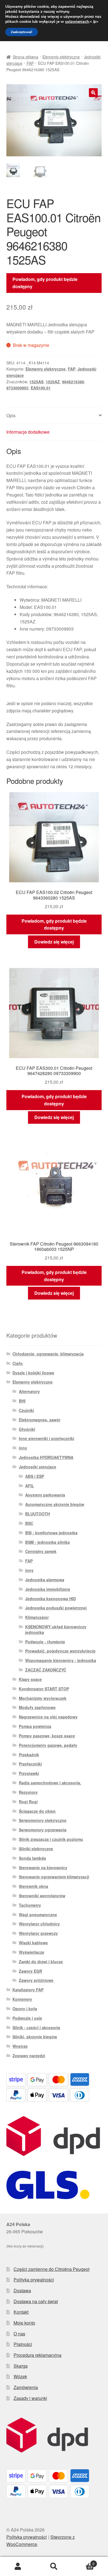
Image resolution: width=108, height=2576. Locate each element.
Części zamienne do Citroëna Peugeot (52, 2269)
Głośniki (27, 1429)
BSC (29, 1523)
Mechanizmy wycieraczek (43, 1698)
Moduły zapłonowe (37, 1707)
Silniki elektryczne (36, 1849)
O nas (19, 2334)
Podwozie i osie (27, 2018)
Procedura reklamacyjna (38, 2355)
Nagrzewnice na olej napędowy (48, 1717)
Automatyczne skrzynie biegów (55, 1504)
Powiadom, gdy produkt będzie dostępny (45, 283)
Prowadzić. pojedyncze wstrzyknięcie (60, 1651)
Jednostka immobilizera (48, 1589)
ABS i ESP (35, 1476)
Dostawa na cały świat (36, 2301)
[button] (93, 93)
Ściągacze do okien (37, 1811)
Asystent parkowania (45, 1495)
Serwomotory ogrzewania (43, 1830)
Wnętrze (20, 2046)
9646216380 (73, 382)
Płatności (23, 2344)
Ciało (18, 1363)
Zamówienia (26, 2387)
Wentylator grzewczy (38, 1933)
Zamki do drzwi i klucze (41, 1962)
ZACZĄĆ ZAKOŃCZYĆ (46, 1670)
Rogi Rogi (28, 1802)
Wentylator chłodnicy (39, 1924)
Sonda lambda (32, 1858)
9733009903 (17, 388)
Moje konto (24, 2323)
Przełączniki (30, 1764)
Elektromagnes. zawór (40, 1420)
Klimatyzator (37, 1617)
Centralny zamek (41, 1551)
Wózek (20, 2376)
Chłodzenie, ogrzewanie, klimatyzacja (48, 1354)
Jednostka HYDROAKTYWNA (46, 1457)
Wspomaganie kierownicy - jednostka (61, 1660)
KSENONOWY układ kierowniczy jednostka (56, 1629)
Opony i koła (25, 2009)
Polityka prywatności (34, 2280)
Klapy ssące (30, 1679)
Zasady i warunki (30, 2398)
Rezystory (28, 1792)
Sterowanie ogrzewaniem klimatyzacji (54, 1877)
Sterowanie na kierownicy (43, 1868)
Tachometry (30, 1905)
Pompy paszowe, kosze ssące (47, 1736)
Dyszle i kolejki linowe (33, 1373)
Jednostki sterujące (38, 1467)
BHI (22, 1401)
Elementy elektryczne (61, 57)
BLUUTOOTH (38, 1514)
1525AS (36, 382)
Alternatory (29, 1391)
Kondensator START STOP (44, 1689)
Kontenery (22, 1999)
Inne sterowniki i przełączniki (47, 1438)
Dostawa (22, 2290)
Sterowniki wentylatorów (42, 1896)
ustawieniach (77, 22)
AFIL (30, 1486)
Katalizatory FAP (28, 1990)
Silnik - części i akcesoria (36, 2027)
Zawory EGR (30, 1971)
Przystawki (29, 1773)
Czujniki (26, 1410)
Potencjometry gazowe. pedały (48, 1745)
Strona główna (25, 57)
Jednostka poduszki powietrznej (56, 1608)
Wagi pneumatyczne (38, 1915)
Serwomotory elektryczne (43, 1820)
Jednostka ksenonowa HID (51, 1599)
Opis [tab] (11, 415)
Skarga (21, 2366)
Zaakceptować (22, 32)
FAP (30, 63)
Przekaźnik (29, 1755)
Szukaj (54, 2567)
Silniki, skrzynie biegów (35, 2037)
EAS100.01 (41, 388)
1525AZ (53, 382)
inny (23, 1448)
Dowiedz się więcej (54, 942)
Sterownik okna (34, 1886)
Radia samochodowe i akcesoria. (50, 1783)
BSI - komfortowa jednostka (51, 1533)
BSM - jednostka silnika (47, 1542)
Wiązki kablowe (33, 1943)
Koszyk (83, 2562)
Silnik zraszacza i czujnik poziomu (51, 1839)
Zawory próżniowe (36, 1980)
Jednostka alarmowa (45, 1580)
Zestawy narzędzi (29, 2056)
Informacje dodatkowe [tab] (28, 432)
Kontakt (21, 2312)
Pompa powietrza (35, 1726)
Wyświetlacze (32, 1952)
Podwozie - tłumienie (45, 1642)
